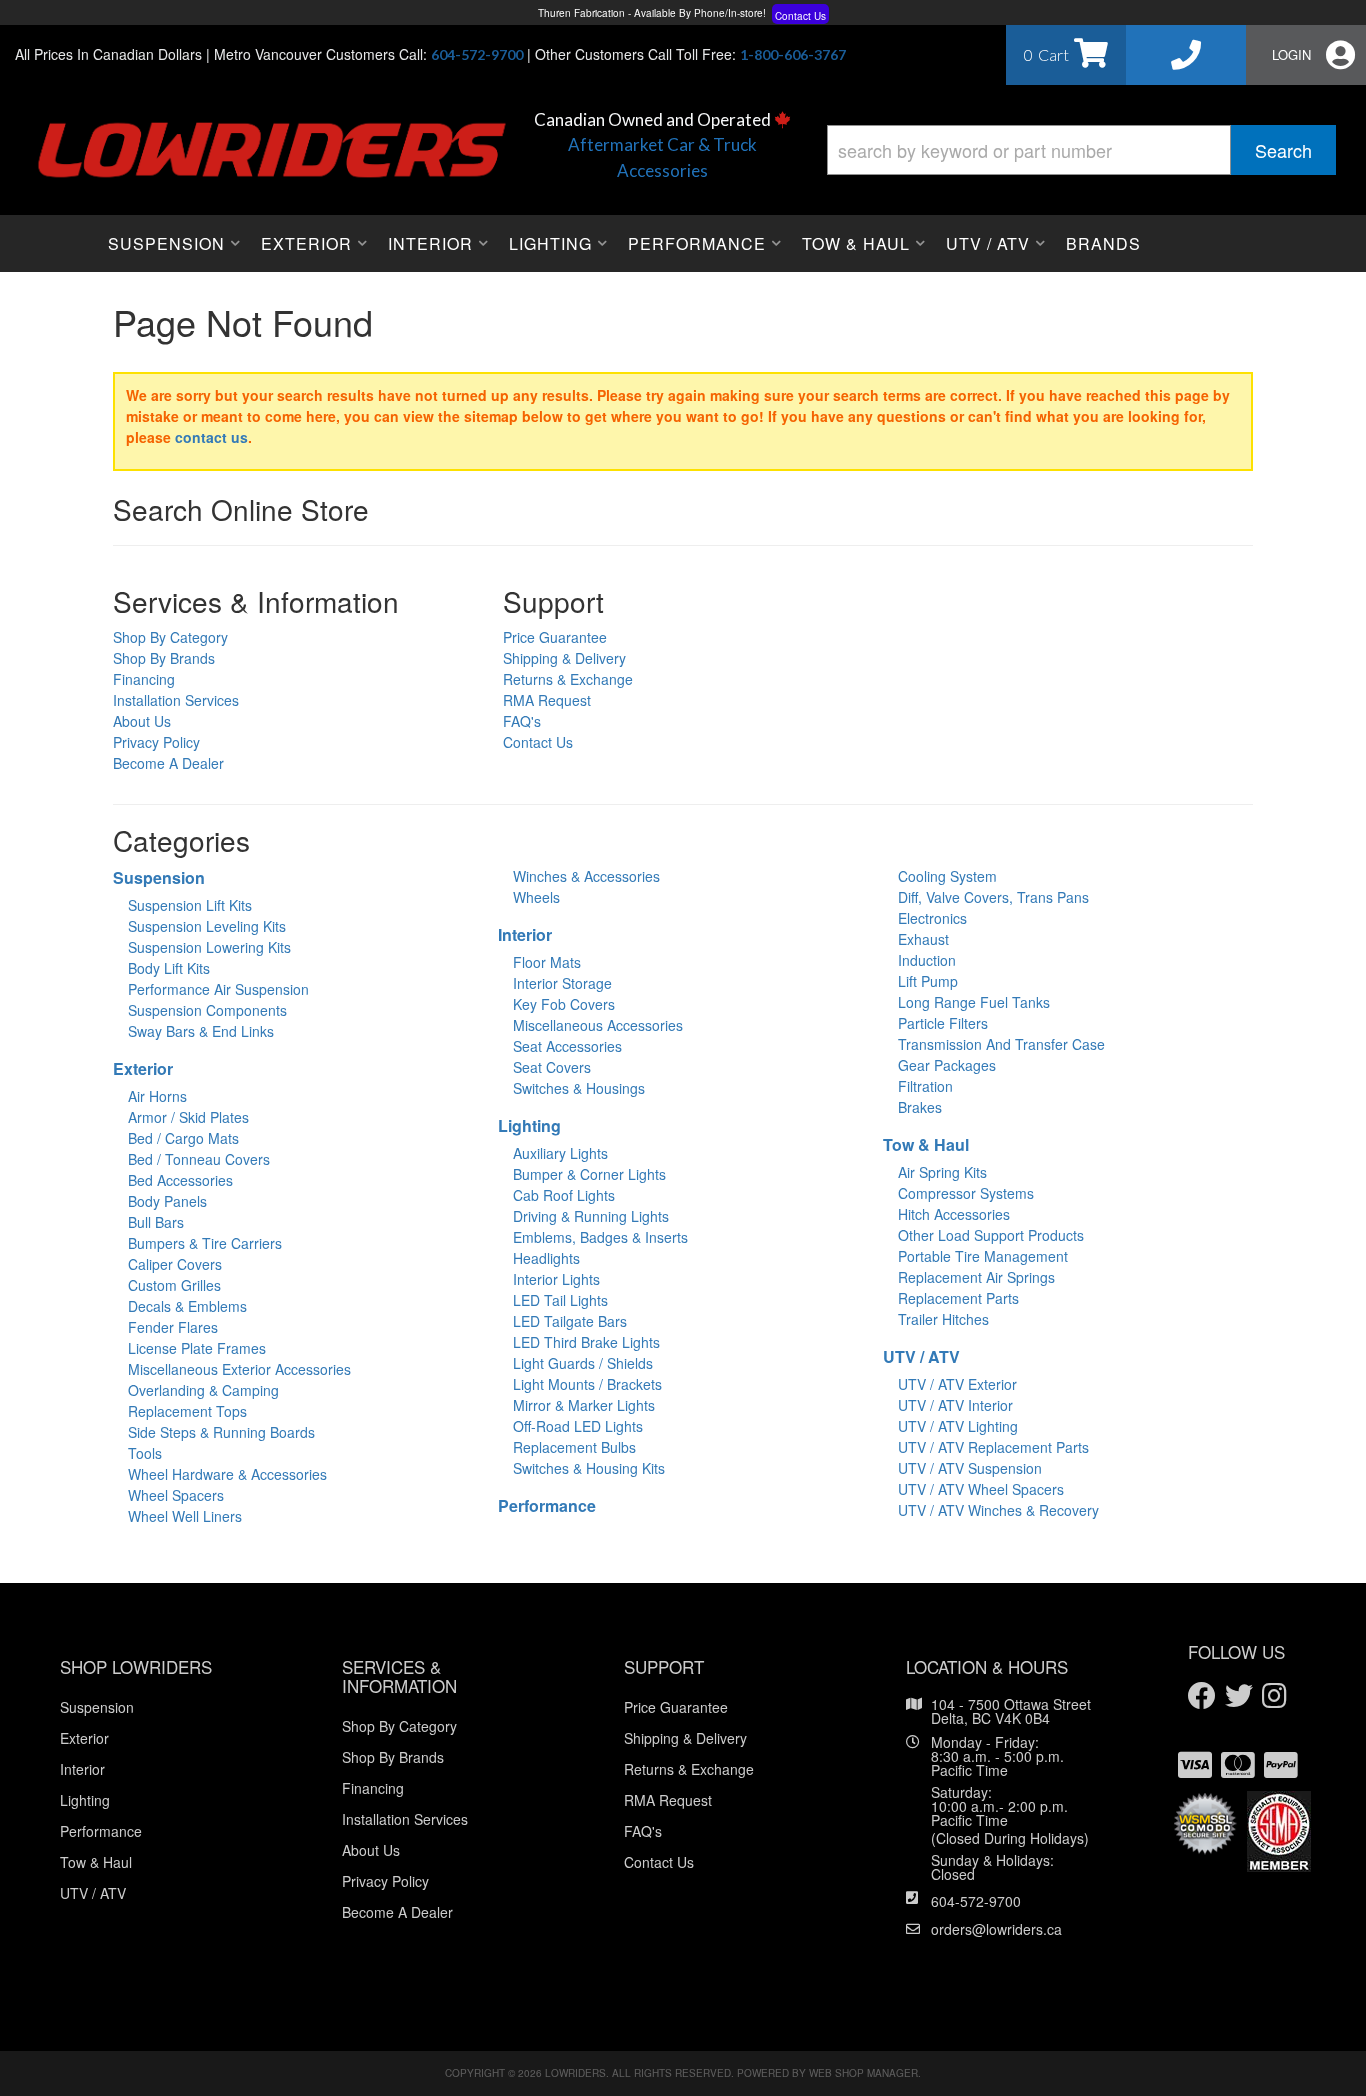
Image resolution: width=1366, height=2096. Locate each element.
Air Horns (157, 1096)
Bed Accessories (180, 1180)
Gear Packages (947, 1065)
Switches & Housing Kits (589, 1468)
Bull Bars (156, 1222)
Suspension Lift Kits (190, 905)
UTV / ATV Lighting (958, 1426)
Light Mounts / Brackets (587, 1384)
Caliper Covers (175, 1264)
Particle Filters (943, 1023)
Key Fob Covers (564, 1004)
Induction (927, 960)
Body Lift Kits (169, 968)
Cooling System (947, 876)
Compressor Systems (966, 1193)
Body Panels (167, 1201)
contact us (211, 437)
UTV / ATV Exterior (957, 1384)
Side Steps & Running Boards (221, 1432)
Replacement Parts (958, 1298)
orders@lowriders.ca (996, 1929)
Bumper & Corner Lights (589, 1174)
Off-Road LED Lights (578, 1426)
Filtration (925, 1086)
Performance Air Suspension (218, 989)
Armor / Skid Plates (188, 1117)
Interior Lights (556, 1279)
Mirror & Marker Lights (584, 1405)
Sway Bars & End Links (201, 1031)
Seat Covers (552, 1067)
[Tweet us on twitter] (1239, 1696)
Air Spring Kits (942, 1172)
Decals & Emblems (187, 1306)
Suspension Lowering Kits (209, 947)
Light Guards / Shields (583, 1363)
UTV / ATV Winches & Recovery (998, 1510)
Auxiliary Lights (560, 1153)
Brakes (920, 1107)
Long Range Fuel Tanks (974, 1002)
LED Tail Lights (560, 1300)
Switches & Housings (579, 1088)
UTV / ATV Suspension (970, 1468)
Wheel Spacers (176, 1495)
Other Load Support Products (991, 1235)
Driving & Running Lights (591, 1216)
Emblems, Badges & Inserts (600, 1237)
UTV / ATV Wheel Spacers (981, 1489)
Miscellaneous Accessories (598, 1025)
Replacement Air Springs (976, 1277)
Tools (145, 1453)
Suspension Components (207, 1010)
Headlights (546, 1258)
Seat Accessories (567, 1046)
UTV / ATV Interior (955, 1405)
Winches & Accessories (586, 876)
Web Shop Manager (863, 2073)
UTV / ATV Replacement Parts (993, 1447)
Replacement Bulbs (574, 1447)
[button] (1081, 150)
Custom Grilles (174, 1285)
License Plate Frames (197, 1348)
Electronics (932, 918)
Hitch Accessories (954, 1214)
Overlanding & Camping (203, 1390)
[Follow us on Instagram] (1274, 1696)
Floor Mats (547, 962)
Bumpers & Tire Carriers (205, 1243)
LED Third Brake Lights (586, 1342)
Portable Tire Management (983, 1256)
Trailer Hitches (943, 1319)
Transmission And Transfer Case (1001, 1044)
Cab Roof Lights (564, 1195)
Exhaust (923, 939)
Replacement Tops (187, 1411)
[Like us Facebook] (1202, 1696)
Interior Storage (562, 983)
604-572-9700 (976, 1901)
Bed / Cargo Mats (183, 1138)
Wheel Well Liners (185, 1516)
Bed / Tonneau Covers (199, 1159)
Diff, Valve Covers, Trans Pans (993, 897)
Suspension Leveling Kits (207, 926)
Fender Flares (173, 1327)
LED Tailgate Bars (570, 1321)
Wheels (536, 897)
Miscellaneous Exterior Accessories (239, 1369)
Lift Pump (928, 981)
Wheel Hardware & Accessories (227, 1474)
